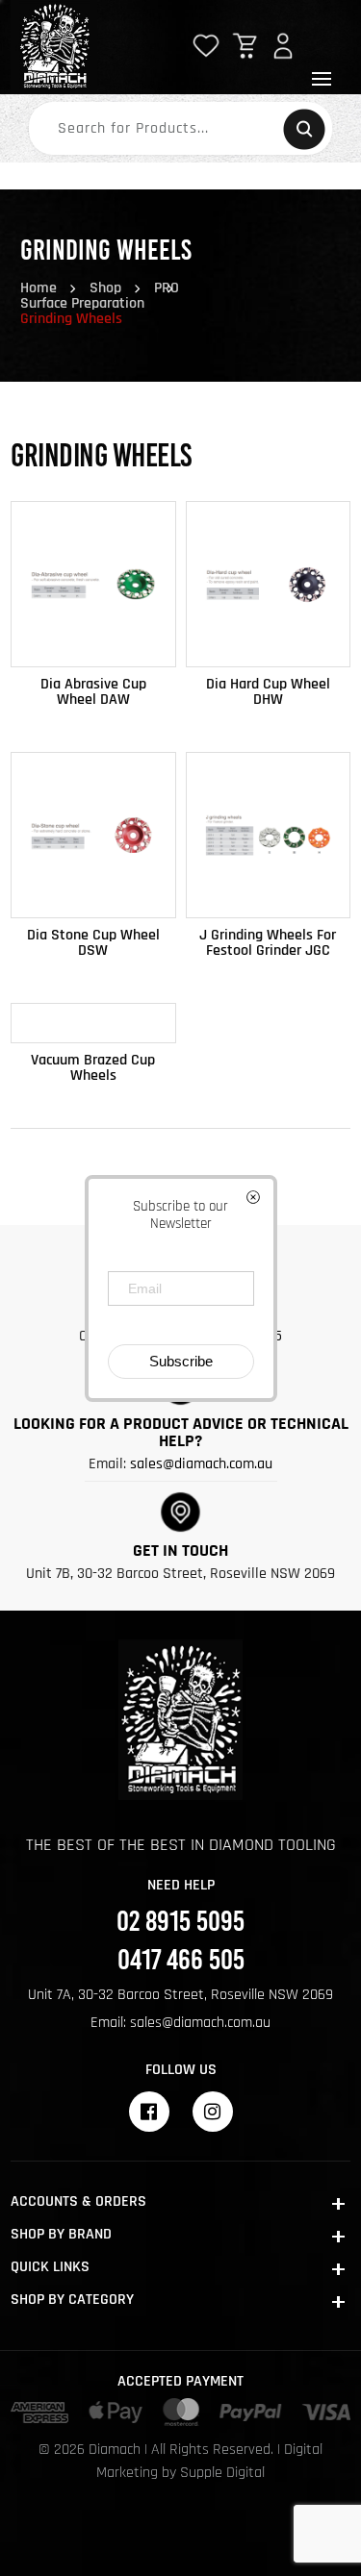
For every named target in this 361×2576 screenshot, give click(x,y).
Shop (105, 288)
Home (39, 288)
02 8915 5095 (180, 1919)
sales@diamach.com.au (201, 1464)
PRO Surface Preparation (100, 296)
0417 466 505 (181, 1960)
